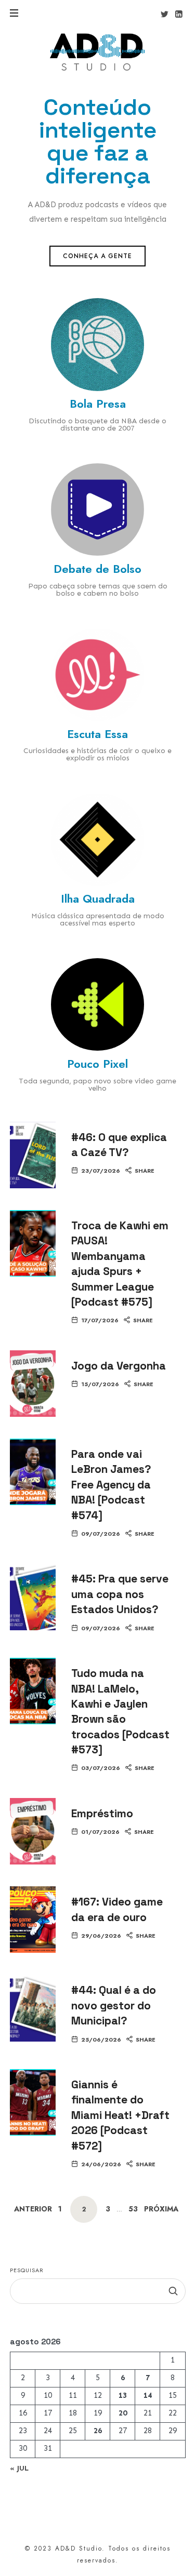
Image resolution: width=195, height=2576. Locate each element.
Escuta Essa (97, 734)
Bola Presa (98, 404)
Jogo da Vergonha (119, 1366)
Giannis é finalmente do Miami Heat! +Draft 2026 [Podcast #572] (120, 2115)
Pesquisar (27, 2270)
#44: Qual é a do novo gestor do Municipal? (114, 2005)
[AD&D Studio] (97, 52)
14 (148, 2396)
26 (97, 2431)
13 (123, 2396)
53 (133, 2209)
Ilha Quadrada (98, 898)
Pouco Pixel (97, 1064)
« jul (19, 2468)
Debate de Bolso (97, 569)
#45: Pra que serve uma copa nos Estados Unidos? (120, 1594)
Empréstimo (102, 1813)
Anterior (33, 2209)
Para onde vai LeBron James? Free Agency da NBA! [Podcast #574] (111, 1485)
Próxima (161, 2209)
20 (123, 2413)
